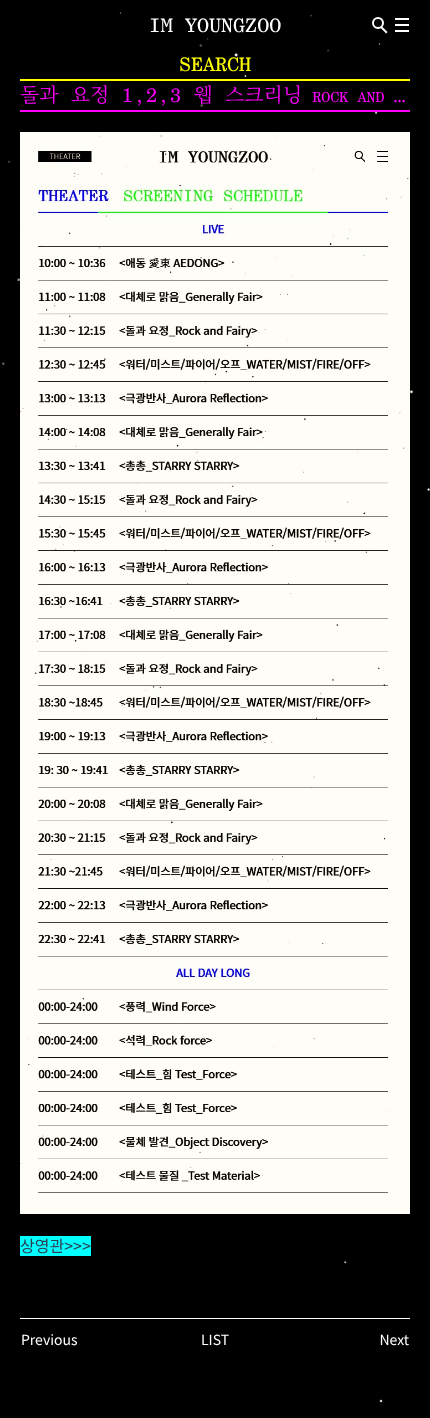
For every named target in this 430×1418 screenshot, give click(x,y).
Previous (49, 1340)
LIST (215, 1340)
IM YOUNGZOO (215, 25)
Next (394, 1340)
